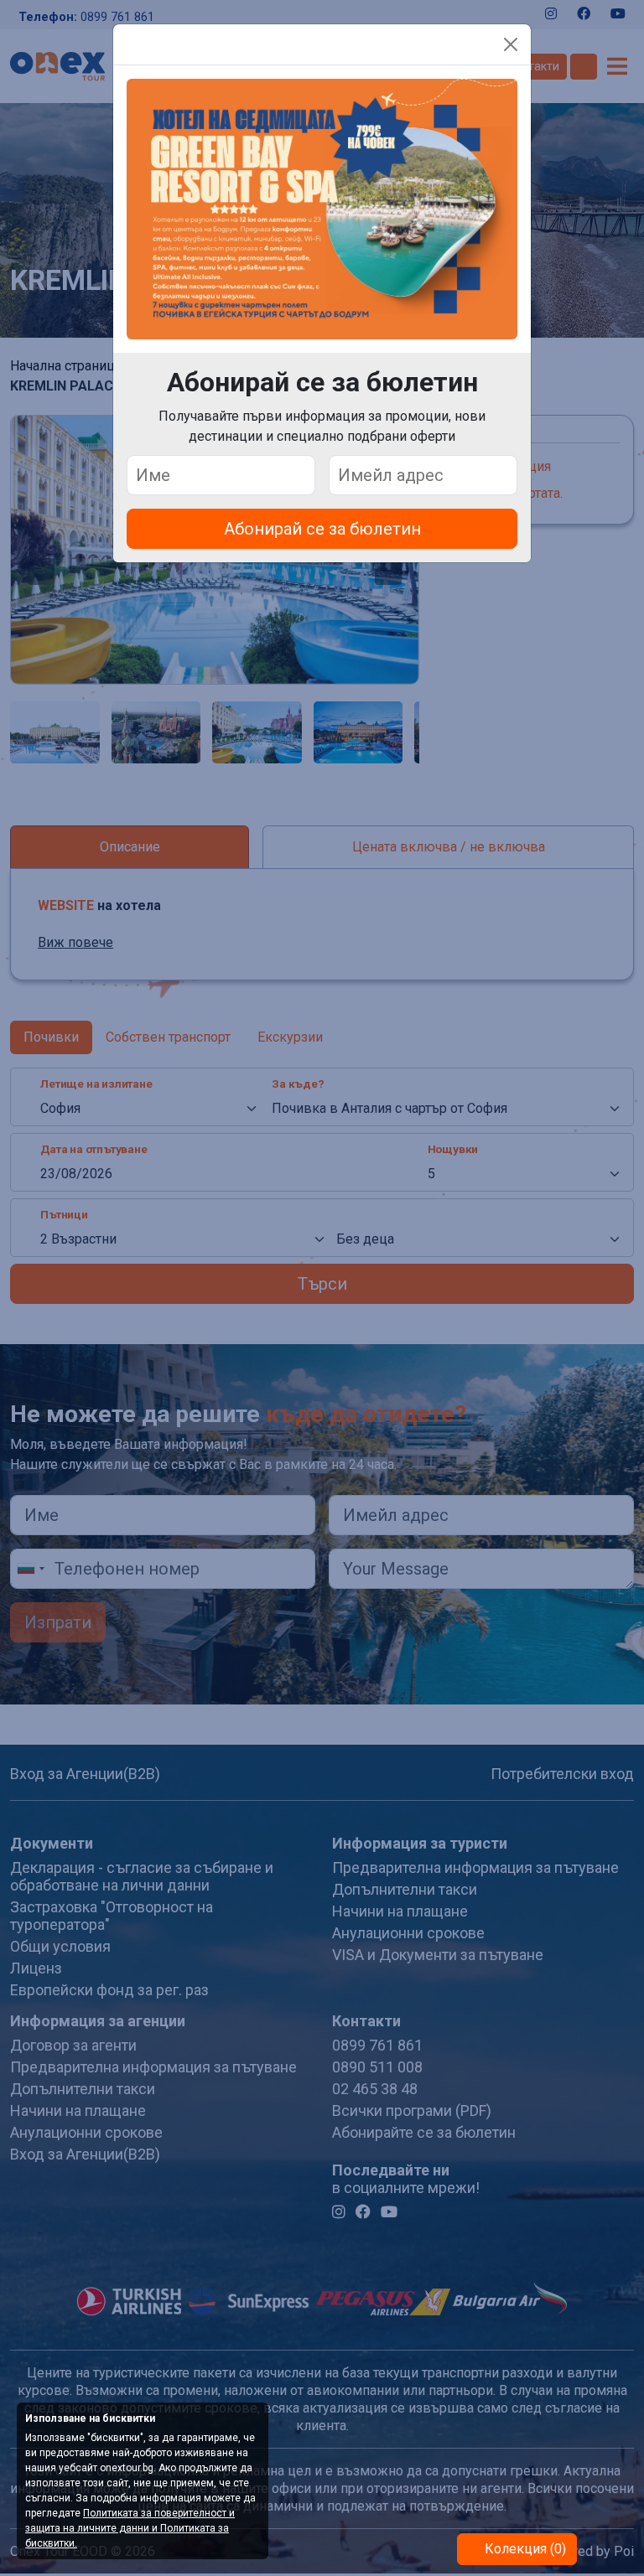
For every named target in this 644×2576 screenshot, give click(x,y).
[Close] (511, 44)
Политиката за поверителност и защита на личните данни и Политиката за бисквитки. (130, 2528)
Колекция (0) (524, 2549)
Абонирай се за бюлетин (322, 529)
